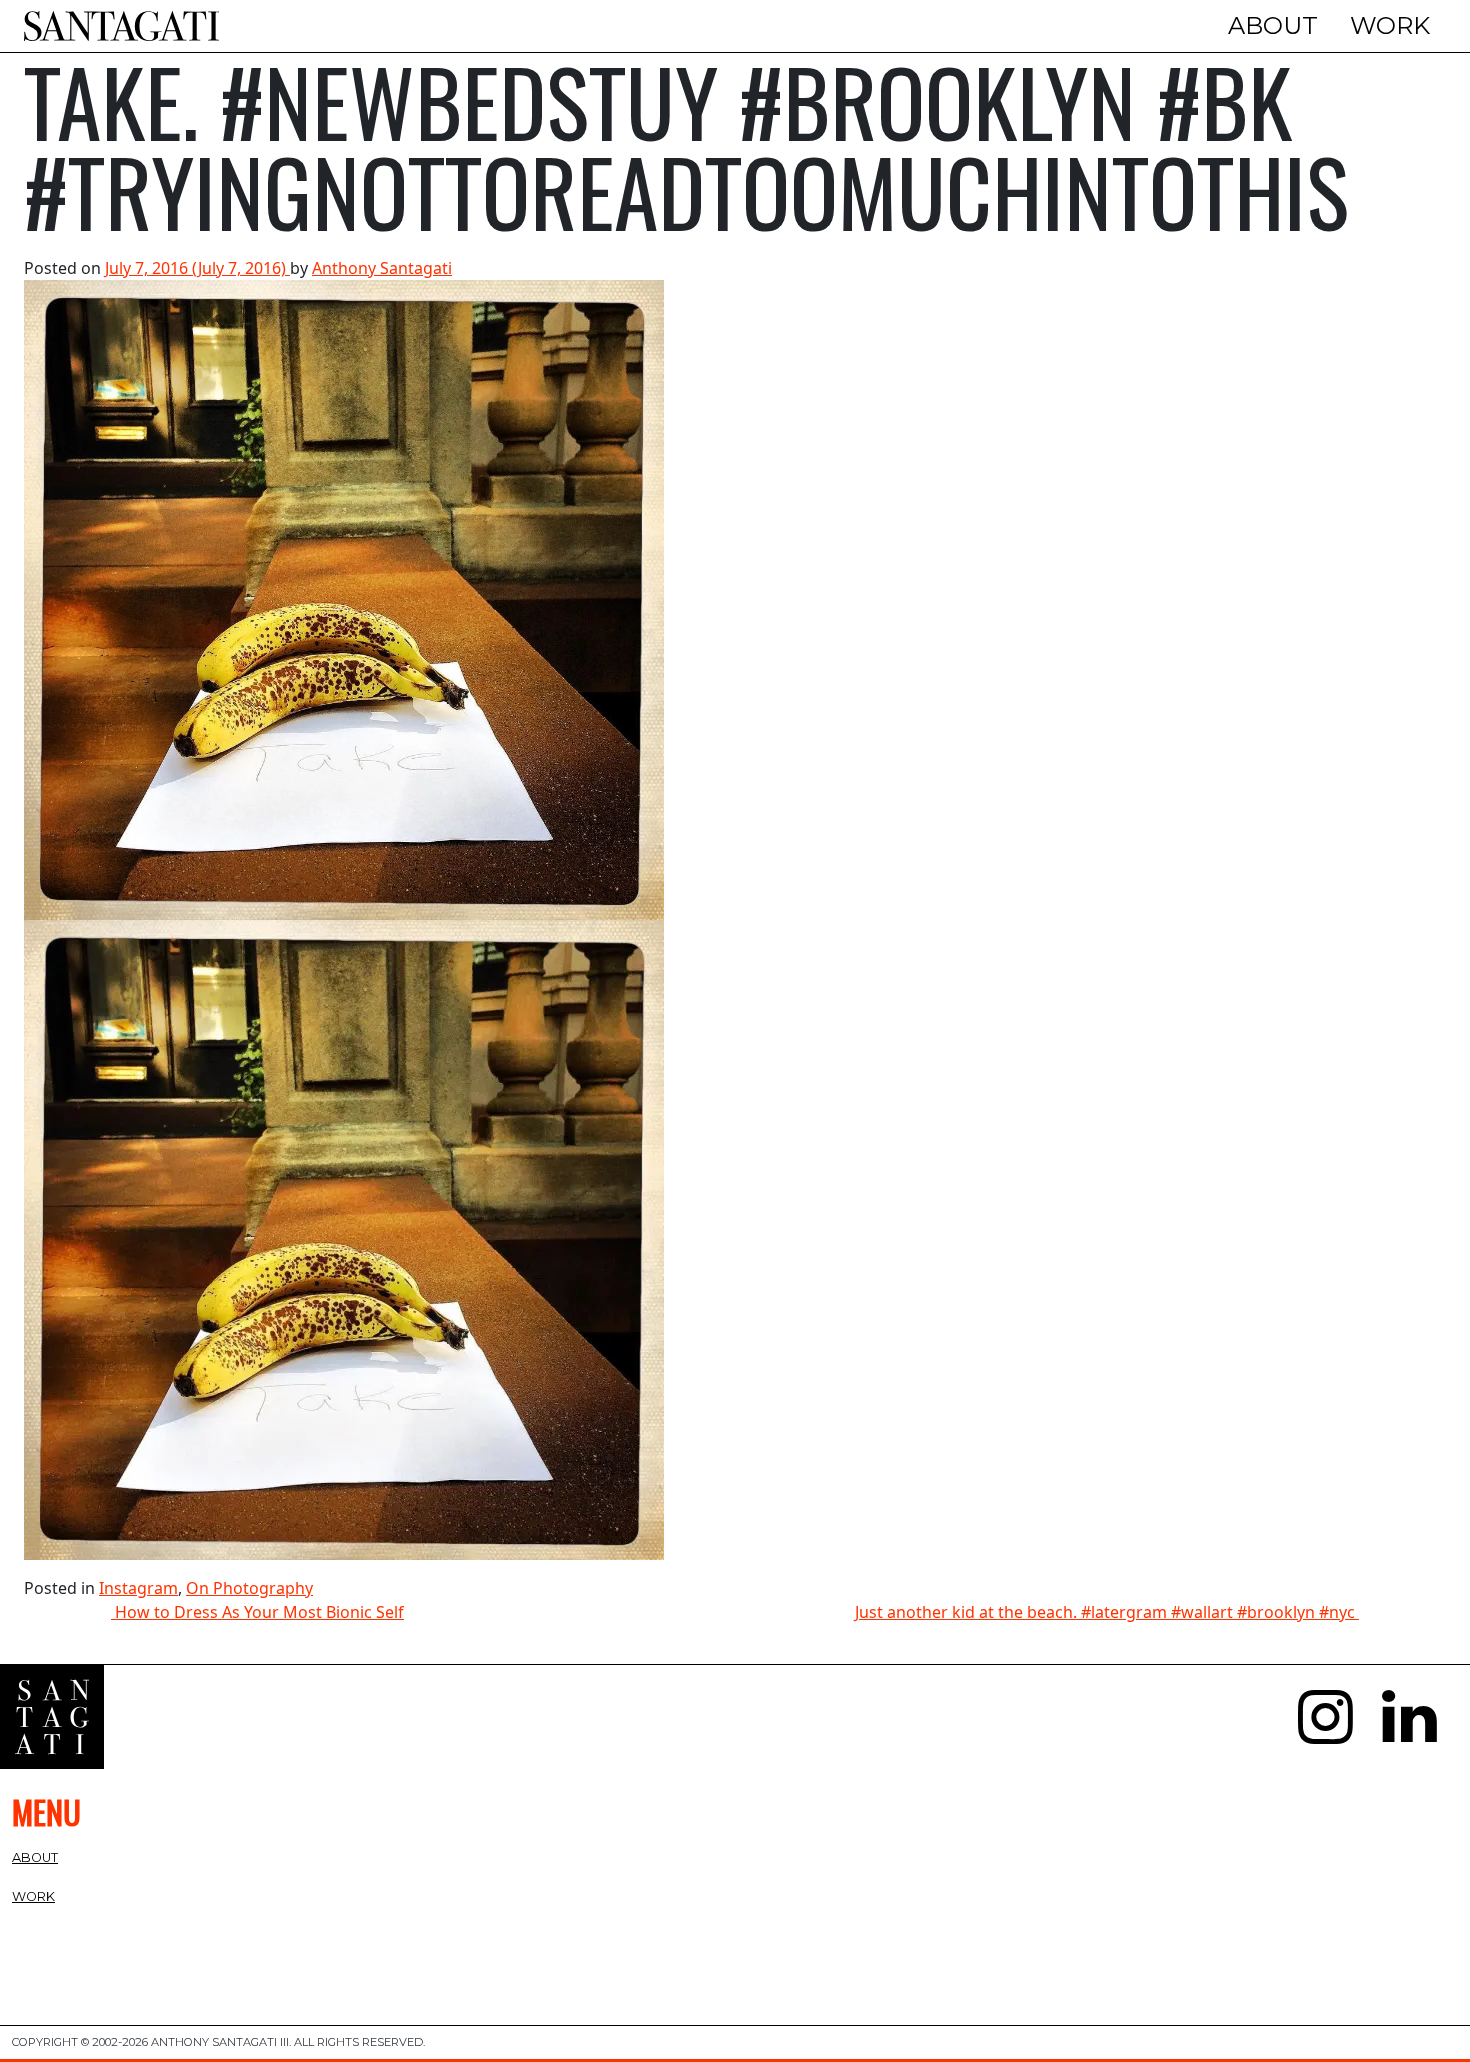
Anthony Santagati (382, 268)
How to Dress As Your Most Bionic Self (257, 1612)
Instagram (138, 1588)
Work (1390, 25)
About (1273, 25)
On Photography (249, 1588)
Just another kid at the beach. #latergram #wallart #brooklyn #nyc (1107, 1612)
